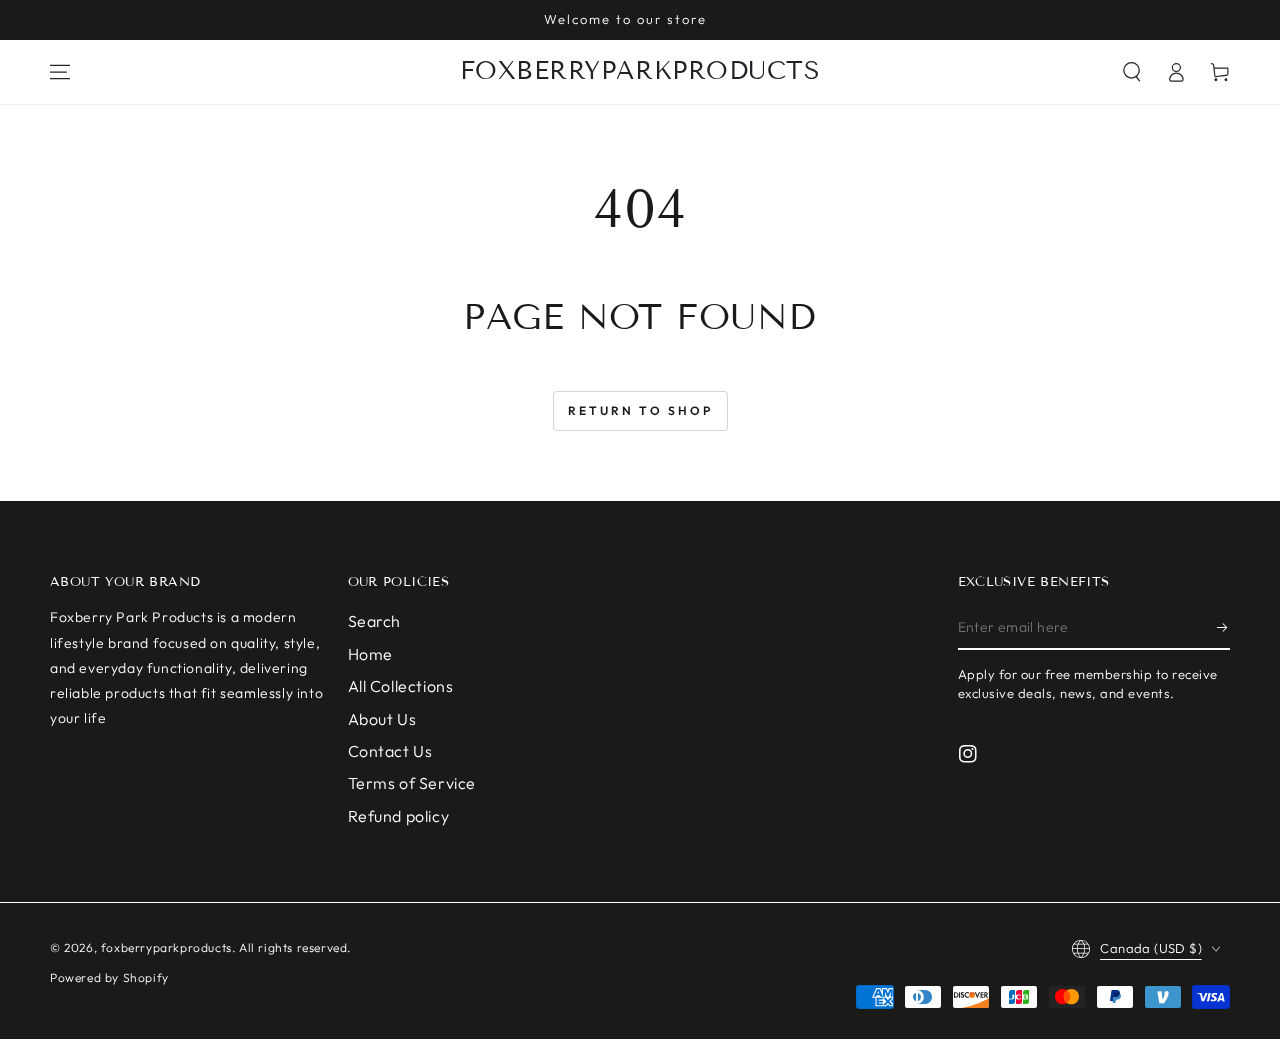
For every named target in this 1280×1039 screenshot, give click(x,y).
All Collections (401, 686)
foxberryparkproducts (166, 947)
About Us (382, 719)
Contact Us (390, 751)
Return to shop (640, 410)
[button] (1132, 72)
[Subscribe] (1223, 627)
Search (375, 621)
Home (370, 654)
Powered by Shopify (109, 977)
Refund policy (399, 816)
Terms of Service (412, 783)
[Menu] (60, 72)
